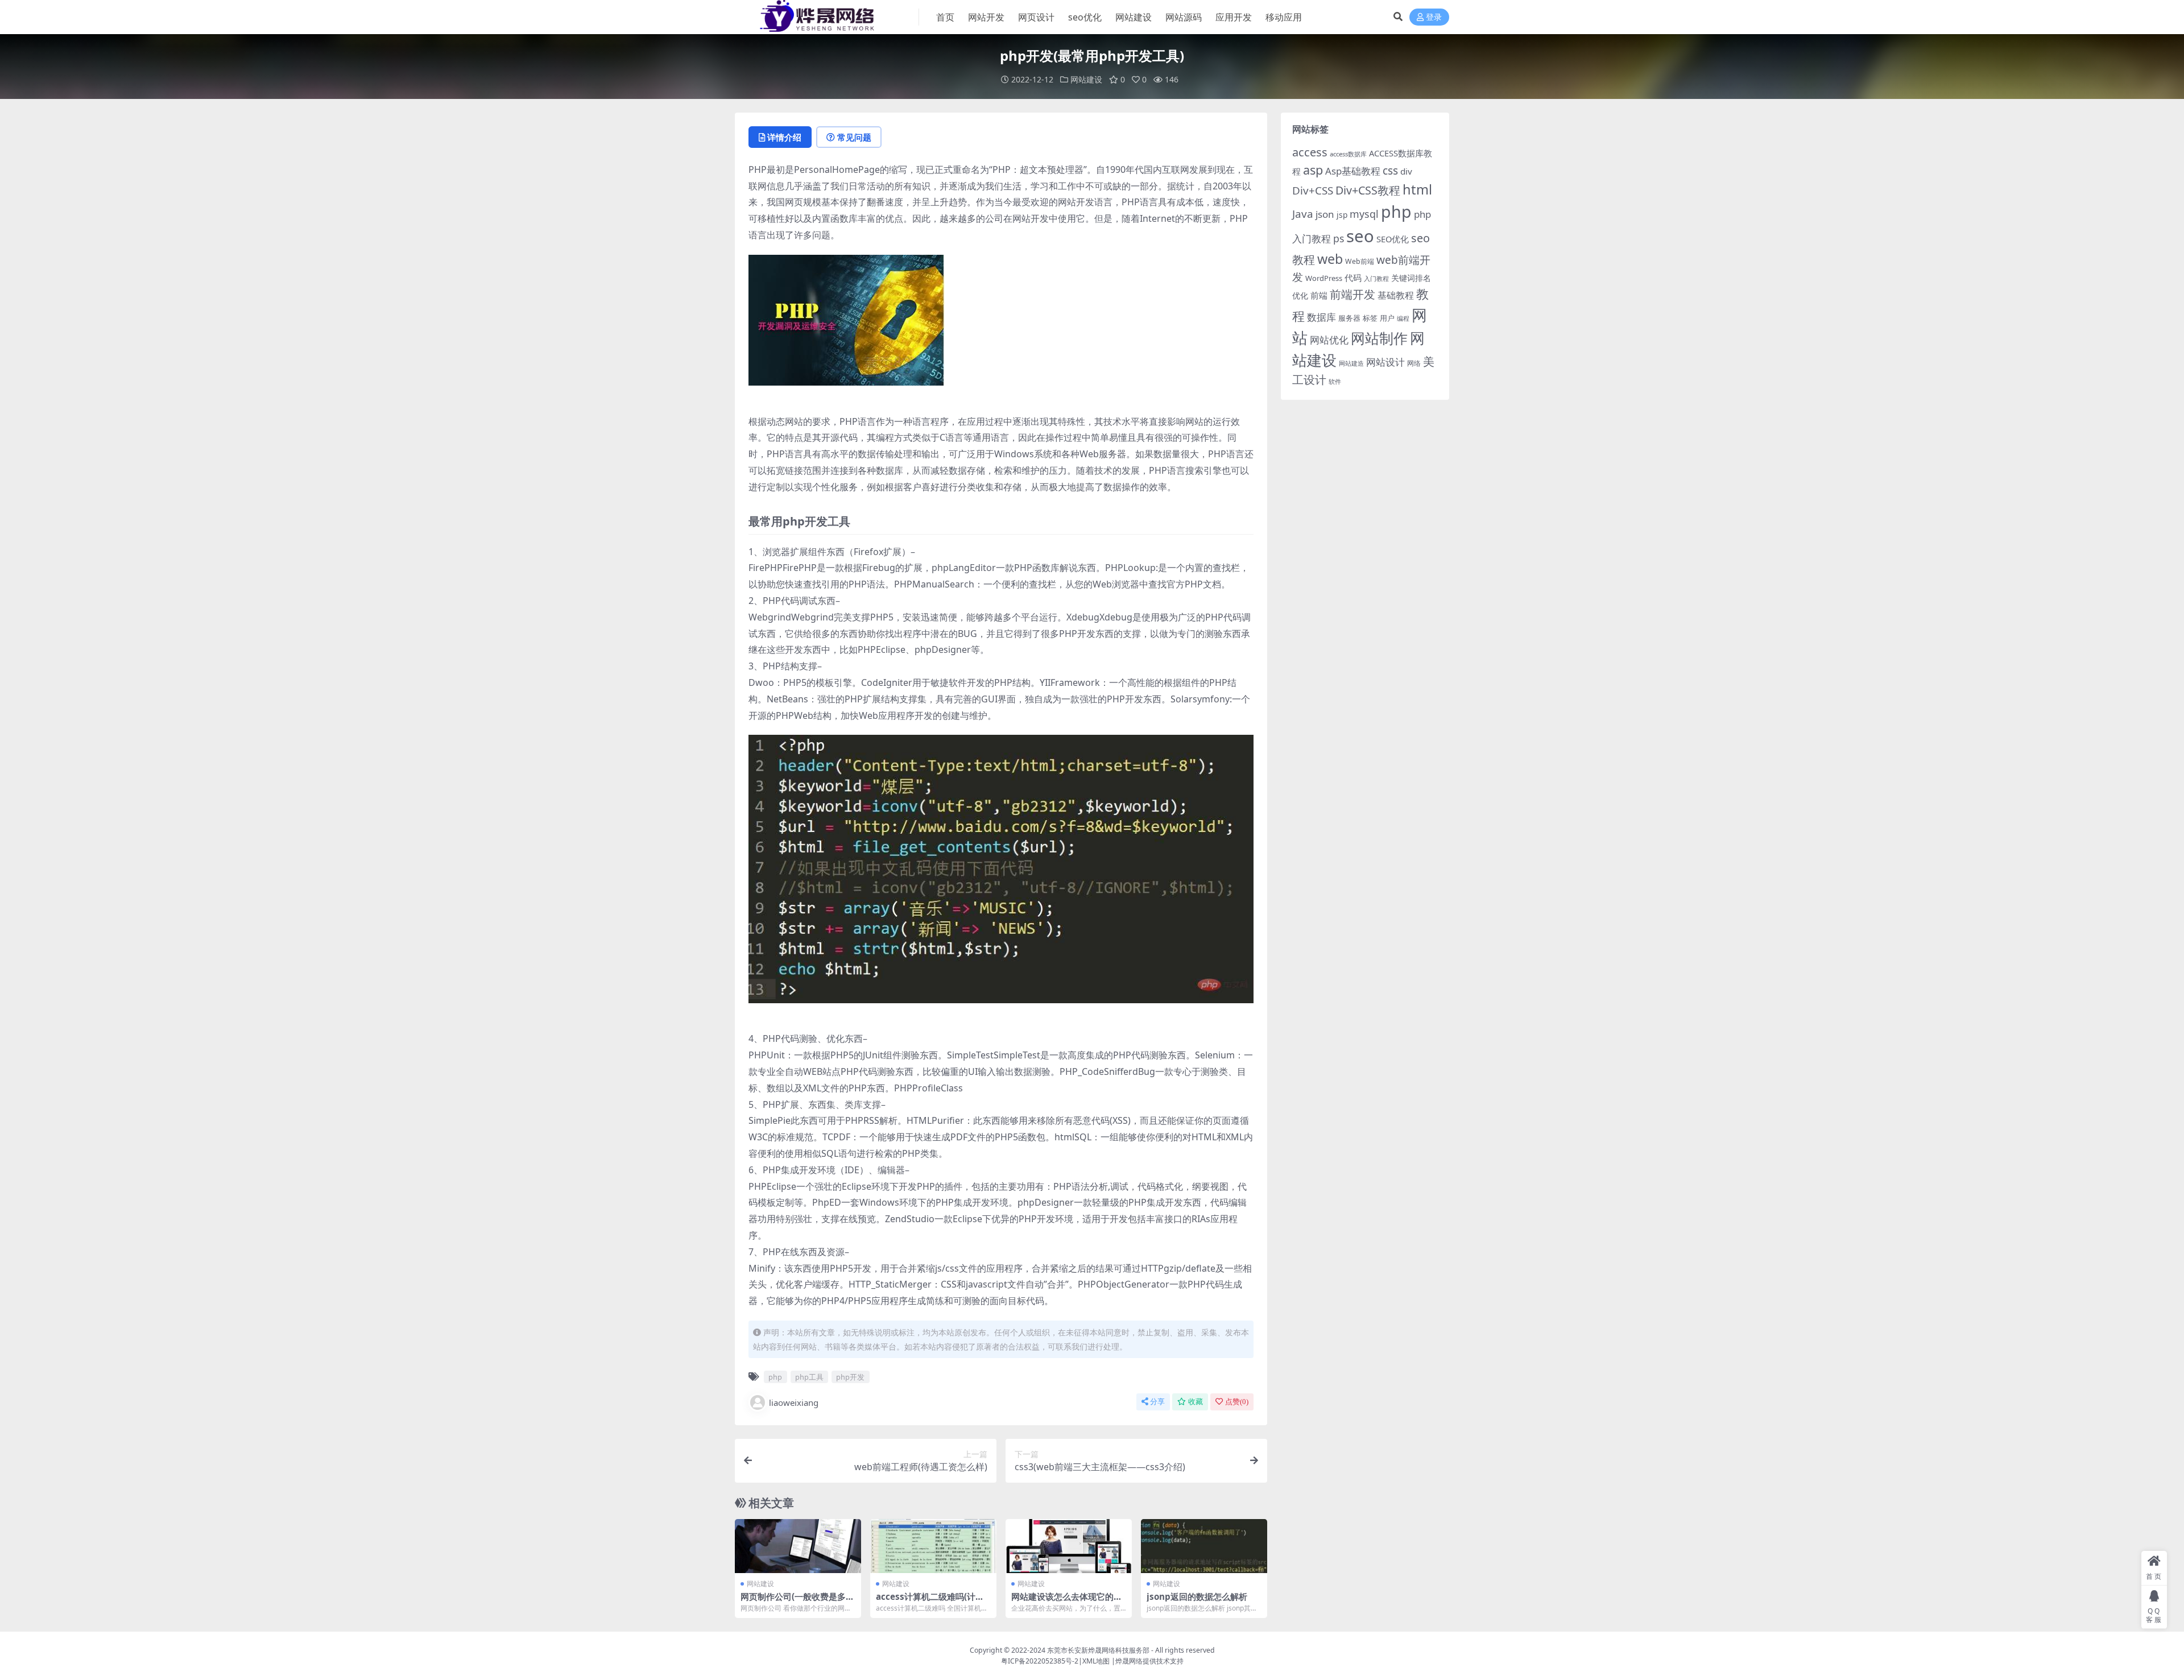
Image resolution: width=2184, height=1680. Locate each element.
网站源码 (1184, 17)
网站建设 (1134, 17)
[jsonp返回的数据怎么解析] (1204, 1546)
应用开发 (1234, 17)
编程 (1403, 318)
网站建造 (1351, 363)
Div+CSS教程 (1368, 190)
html (1417, 189)
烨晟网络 (1129, 1661)
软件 (1335, 381)
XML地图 (1096, 1661)
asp (1313, 170)
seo (1360, 236)
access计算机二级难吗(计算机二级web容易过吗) (930, 1602)
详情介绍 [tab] (784, 137)
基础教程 (1396, 295)
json (1325, 214)
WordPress (1324, 278)
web (1330, 259)
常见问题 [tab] (854, 137)
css (1390, 171)
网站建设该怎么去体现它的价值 (1067, 1602)
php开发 (850, 1377)
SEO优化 (1393, 239)
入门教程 (1376, 278)
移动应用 (1284, 17)
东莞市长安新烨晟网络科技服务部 (1098, 1650)
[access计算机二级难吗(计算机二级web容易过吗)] (933, 1546)
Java (1303, 214)
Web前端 (1360, 261)
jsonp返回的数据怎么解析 (1197, 1596)
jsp (1342, 215)
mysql (1364, 214)
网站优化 (1329, 340)
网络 (1414, 363)
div (1406, 171)
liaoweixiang (794, 1402)
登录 (1434, 17)
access (1310, 152)
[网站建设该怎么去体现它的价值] (1069, 1546)
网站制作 (1379, 338)
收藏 (1196, 1402)
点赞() (1237, 1402)
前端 (1319, 295)
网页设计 (1036, 17)
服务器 (1349, 318)
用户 (1387, 318)
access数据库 (1348, 154)
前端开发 (1352, 294)
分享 (1157, 1402)
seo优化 (1085, 17)
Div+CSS (1313, 191)
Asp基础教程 (1353, 171)
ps (1339, 238)
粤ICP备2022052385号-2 (1040, 1661)
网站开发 (986, 17)
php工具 (809, 1377)
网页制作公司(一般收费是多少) (793, 1602)
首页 (945, 17)
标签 (1370, 318)
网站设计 (1385, 362)
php (775, 1377)
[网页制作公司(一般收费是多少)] (798, 1546)
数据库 (1321, 317)
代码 (1353, 278)
